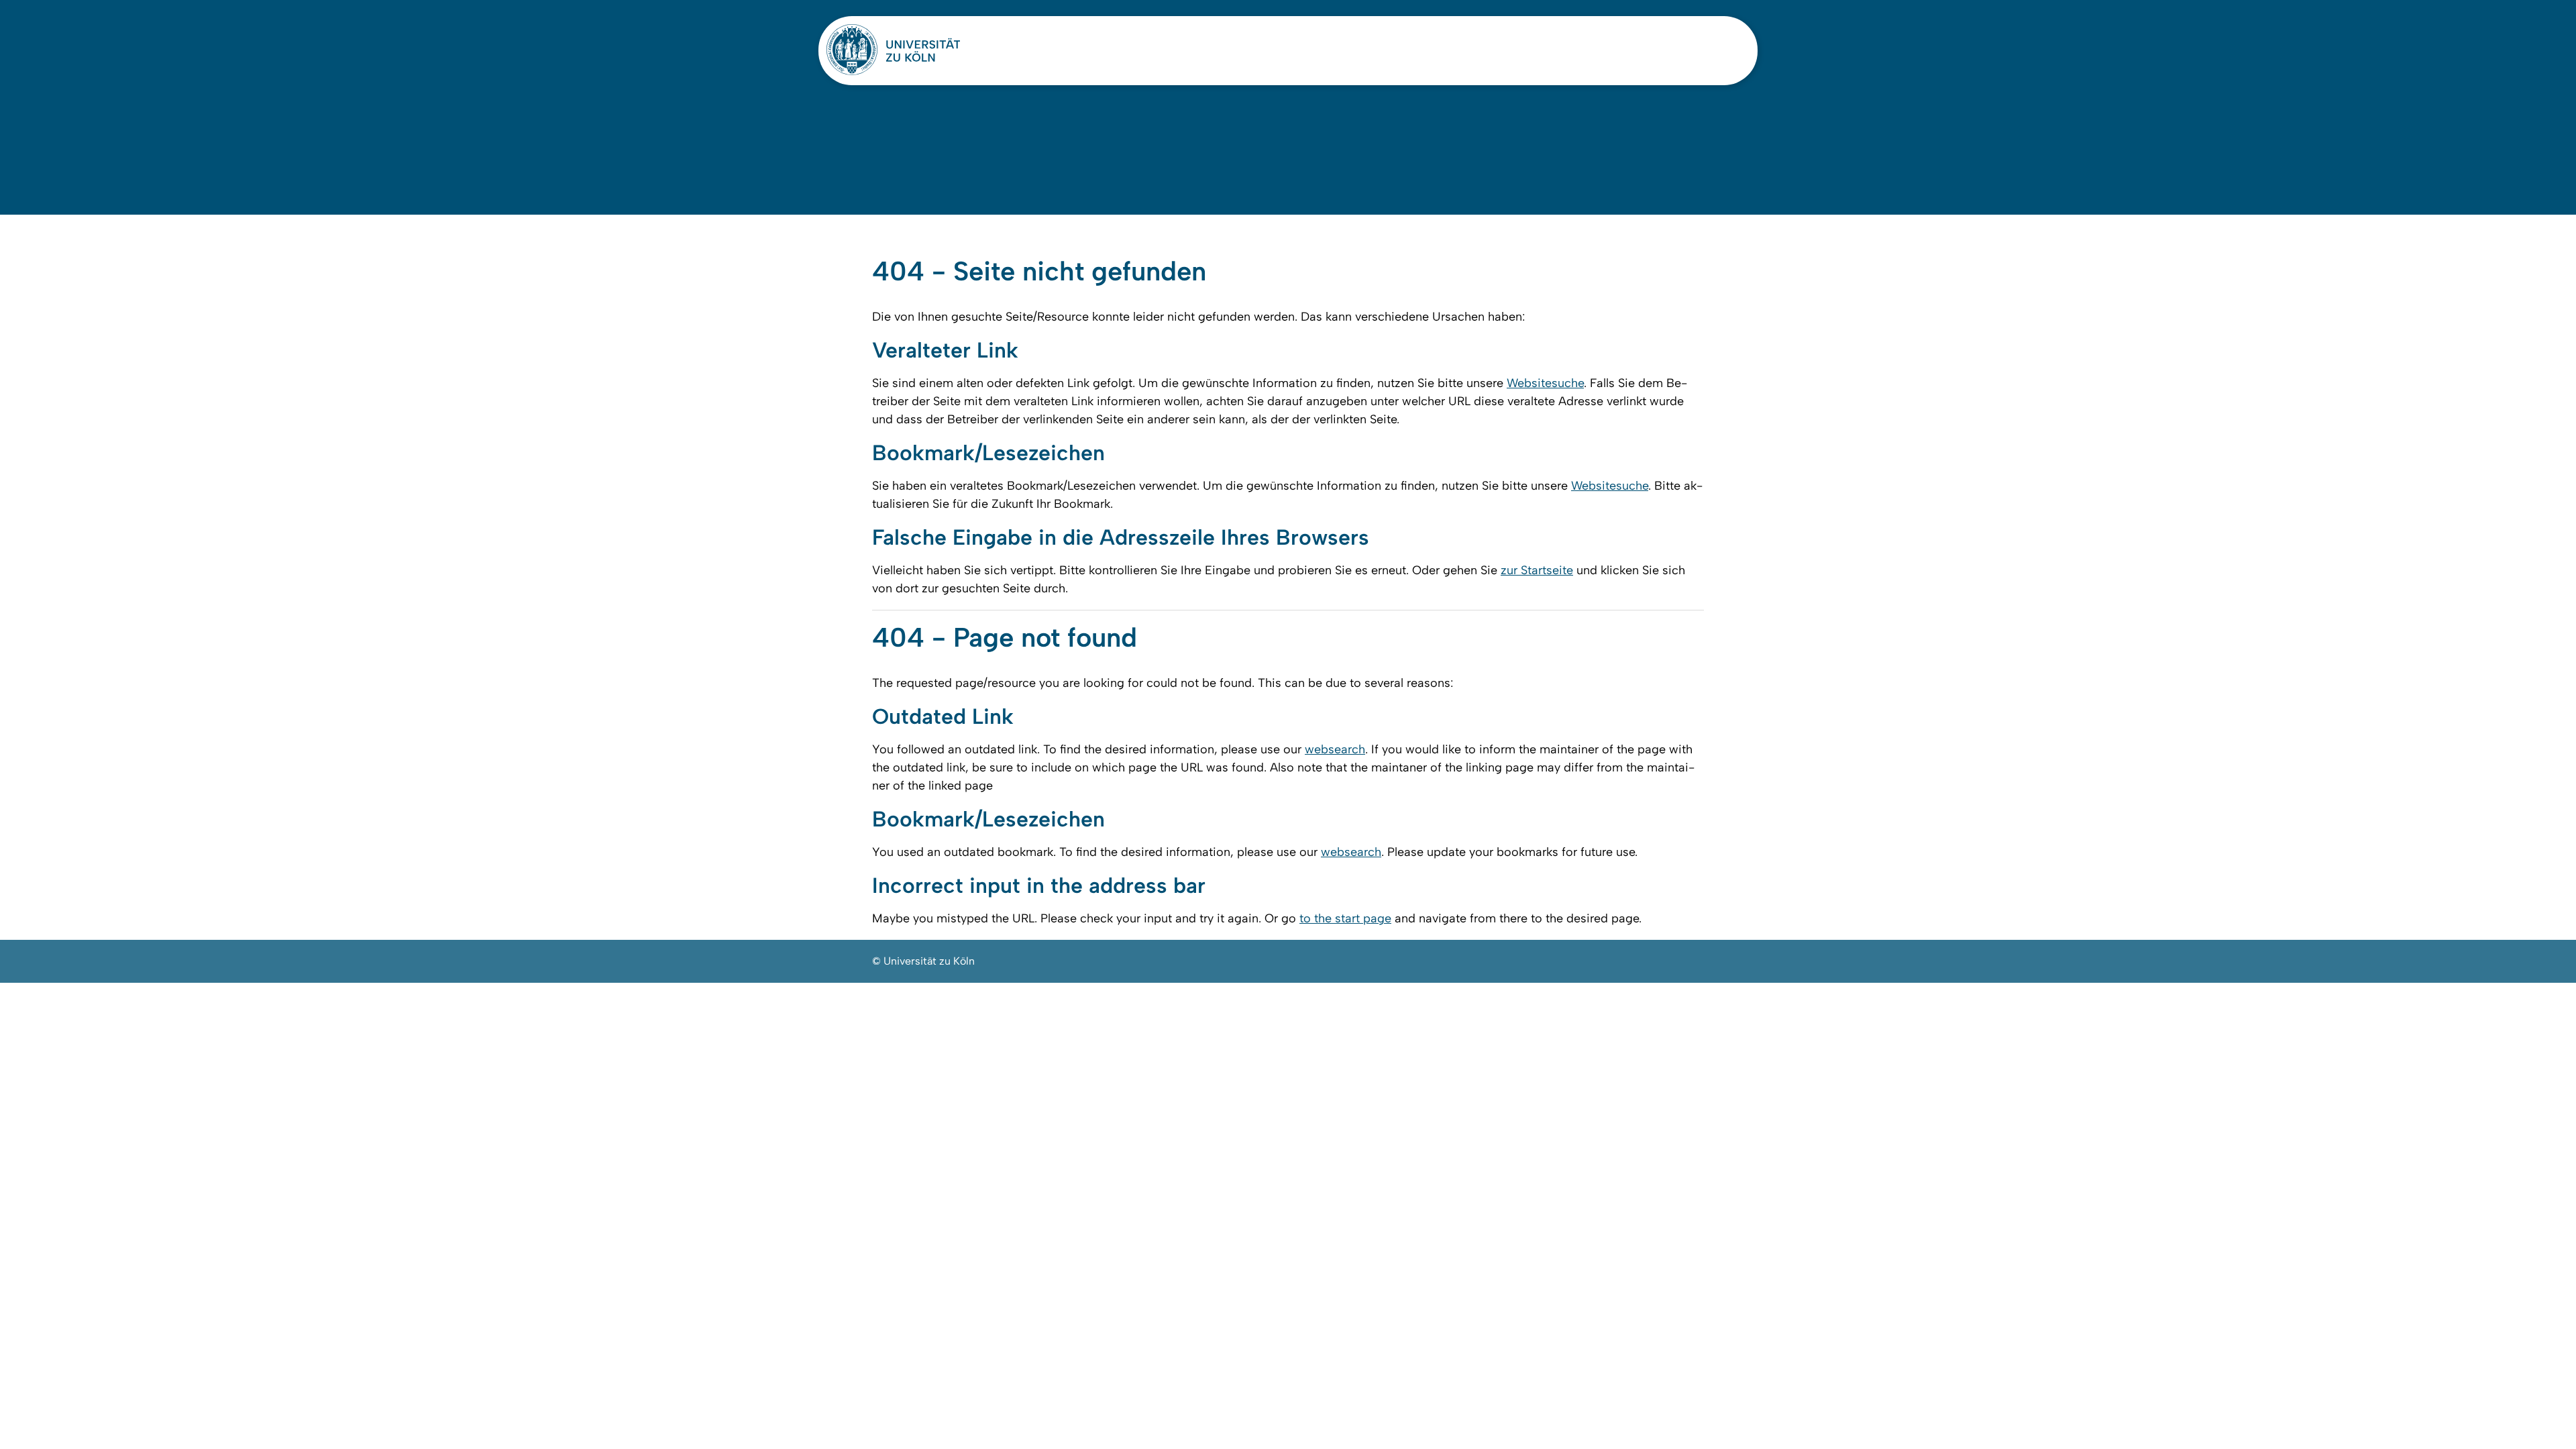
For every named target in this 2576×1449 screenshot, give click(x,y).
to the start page (1345, 918)
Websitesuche (1545, 383)
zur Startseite (1537, 570)
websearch (1335, 749)
